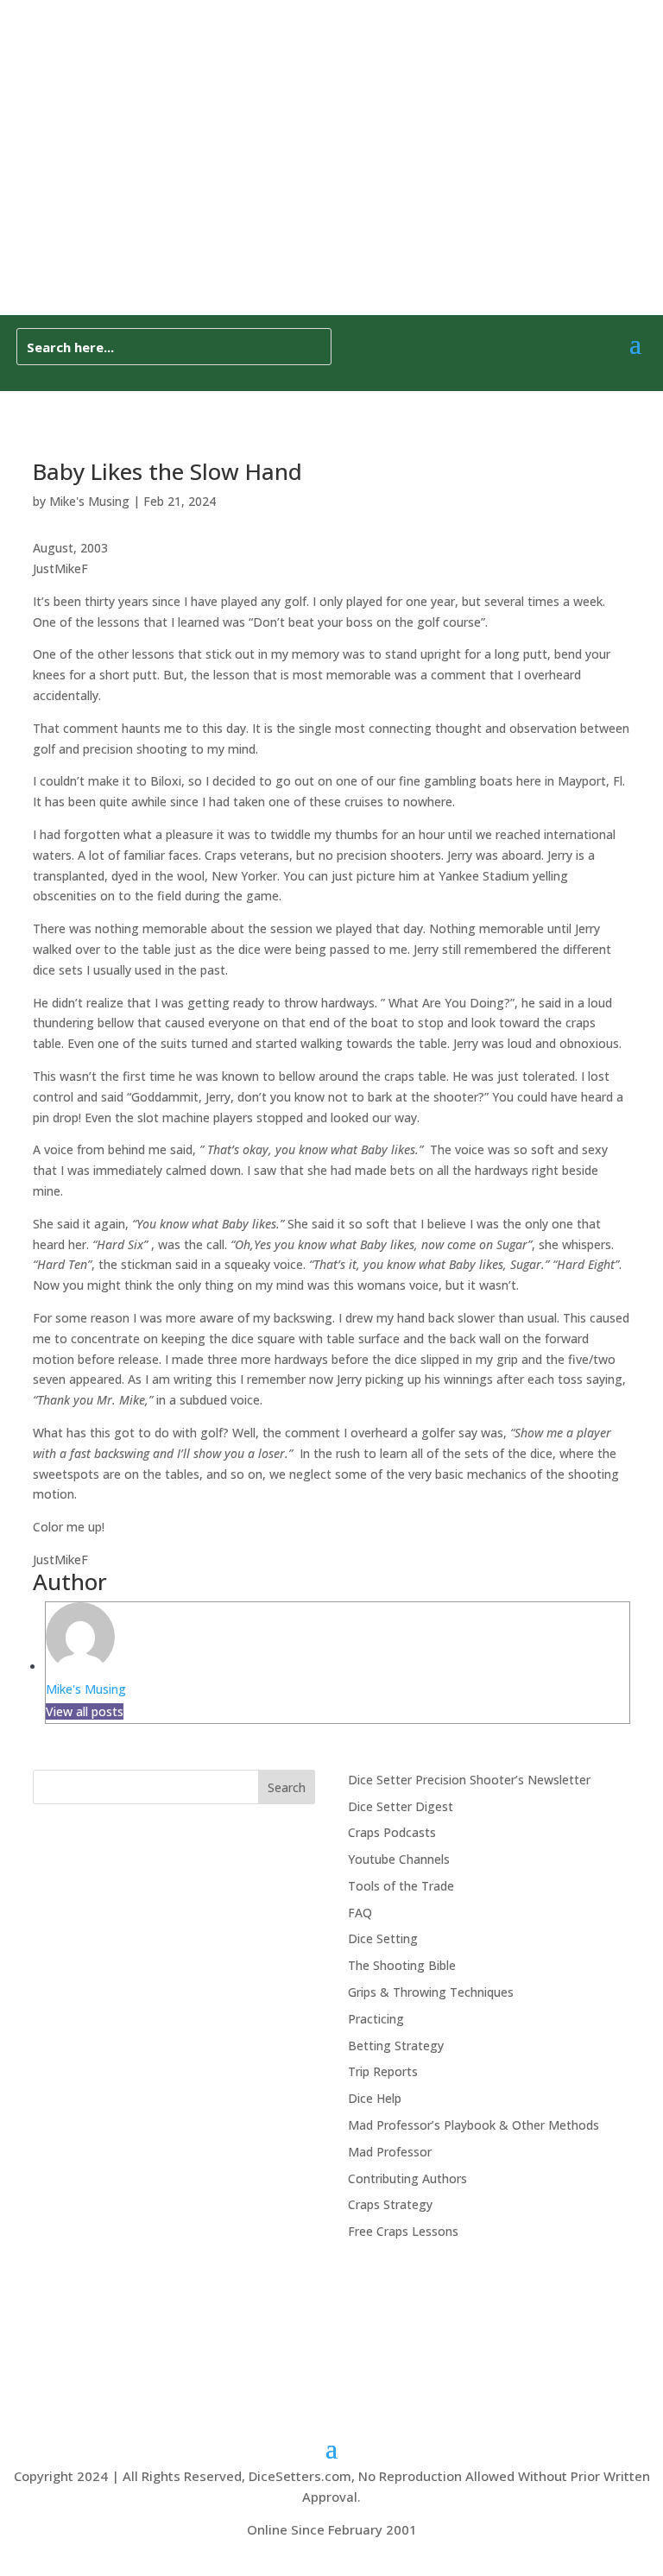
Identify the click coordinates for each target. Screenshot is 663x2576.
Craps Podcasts (392, 1832)
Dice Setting (383, 1938)
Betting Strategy (396, 2046)
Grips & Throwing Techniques (431, 1992)
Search (287, 1787)
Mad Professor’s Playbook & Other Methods (474, 2125)
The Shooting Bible (402, 1965)
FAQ (360, 1913)
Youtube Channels (399, 1859)
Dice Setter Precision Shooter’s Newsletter (469, 1780)
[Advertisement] (331, 186)
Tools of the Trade (401, 1886)
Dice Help (375, 2098)
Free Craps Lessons (403, 2231)
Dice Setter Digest (401, 1806)
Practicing (376, 2019)
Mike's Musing (89, 501)
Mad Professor (390, 2152)
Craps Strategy (390, 2204)
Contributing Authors (407, 2178)
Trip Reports (383, 2071)
